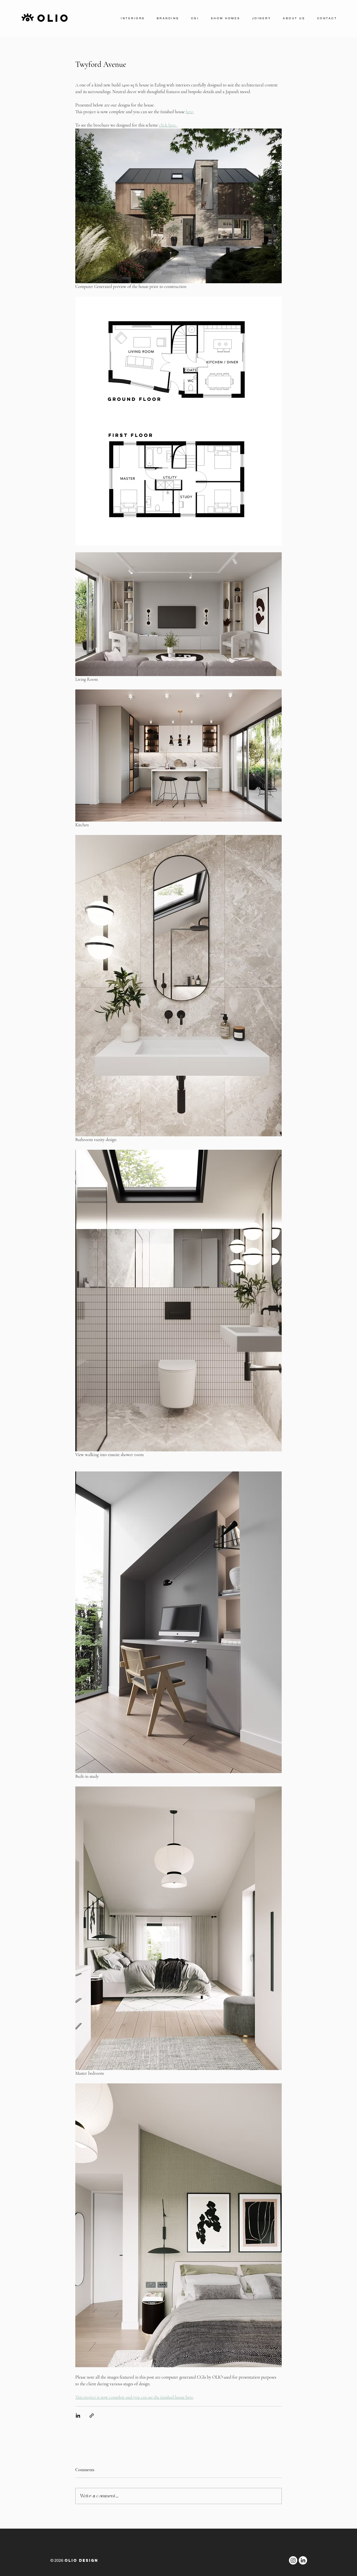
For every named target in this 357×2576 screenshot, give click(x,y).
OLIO (54, 18)
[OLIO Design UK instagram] (293, 2560)
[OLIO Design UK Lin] (303, 2560)
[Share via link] (92, 2416)
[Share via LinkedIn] (78, 2416)
